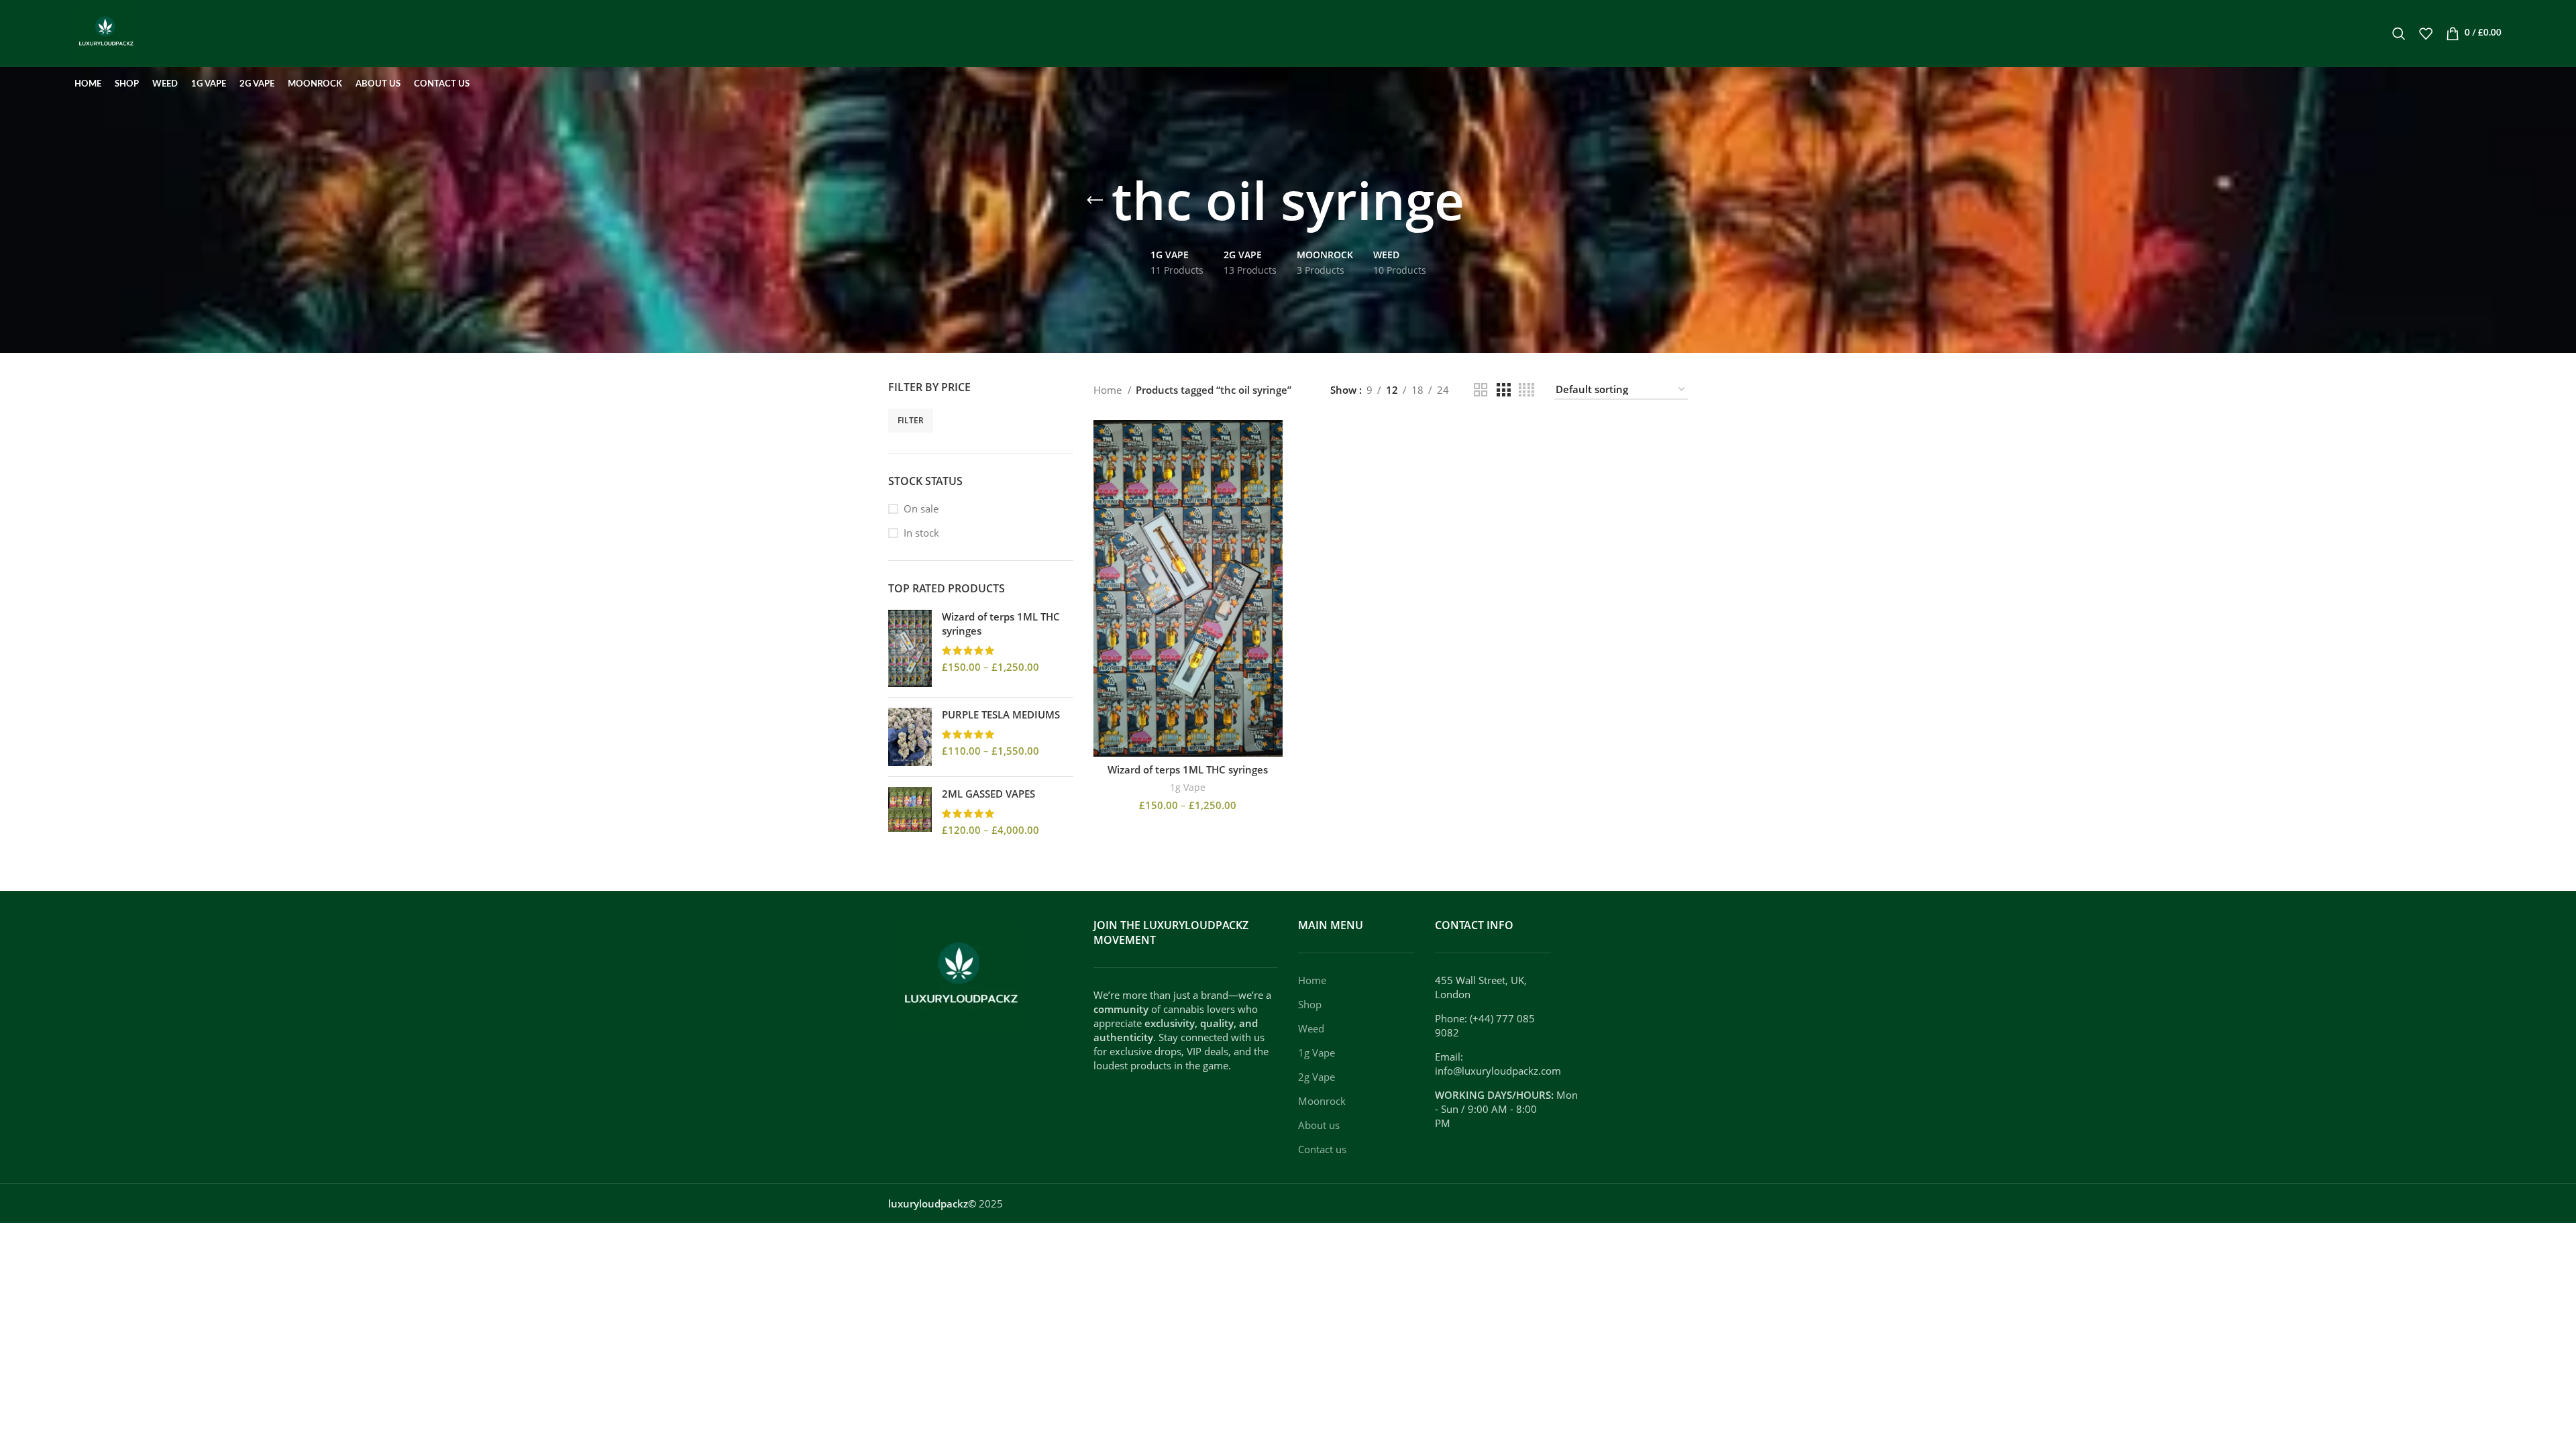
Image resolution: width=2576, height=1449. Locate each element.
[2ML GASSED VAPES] (910, 812)
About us (1319, 1125)
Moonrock (1322, 1101)
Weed (1311, 1028)
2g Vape (1317, 1077)
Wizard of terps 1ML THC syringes (1001, 624)
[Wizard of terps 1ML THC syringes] (910, 648)
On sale (921, 508)
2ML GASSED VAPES (988, 794)
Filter (911, 420)
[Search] (2399, 34)
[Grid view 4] (1526, 390)
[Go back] (1095, 201)
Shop (1310, 1004)
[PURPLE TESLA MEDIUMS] (910, 737)
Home (1109, 390)
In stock (921, 533)
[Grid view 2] (1481, 390)
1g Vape (1188, 787)
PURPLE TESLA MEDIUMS (1001, 714)
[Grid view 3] (1503, 390)
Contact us (1322, 1149)
